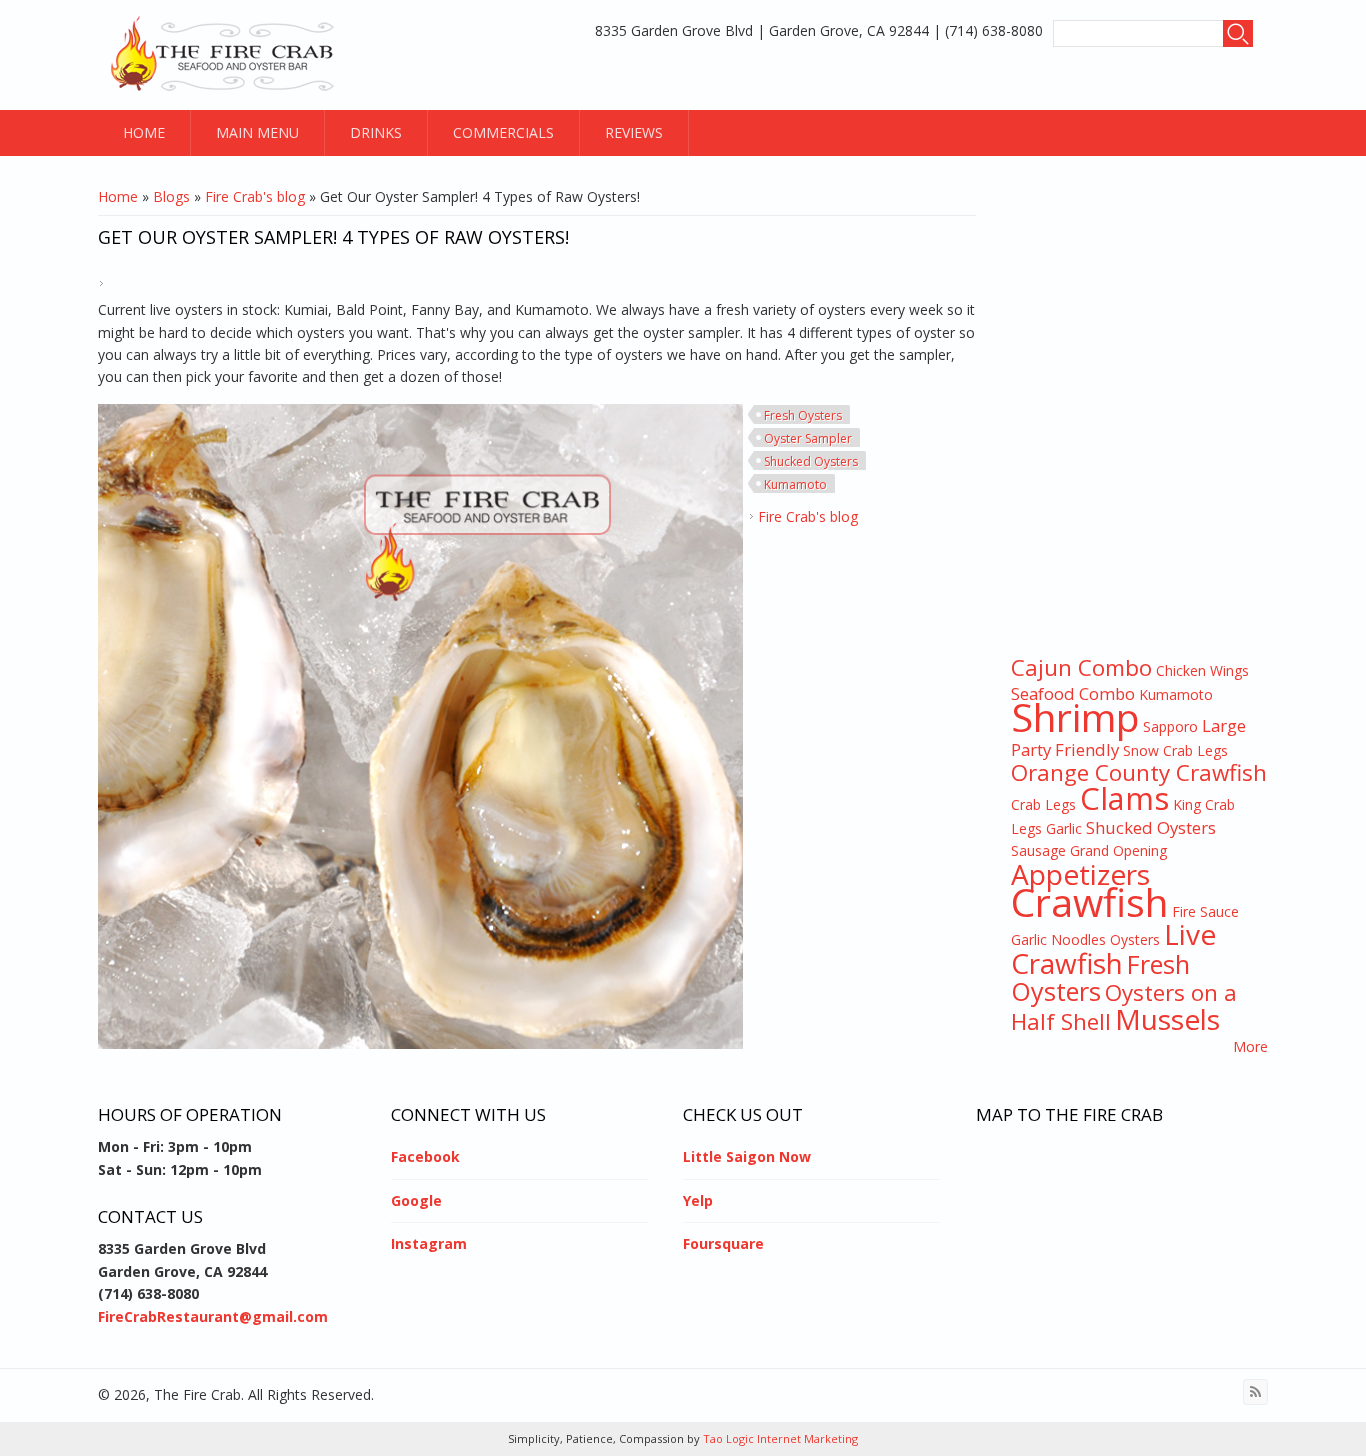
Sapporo (1170, 726)
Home (144, 132)
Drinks (376, 132)
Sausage (1038, 850)
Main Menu (257, 132)
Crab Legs (1043, 804)
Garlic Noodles (1058, 939)
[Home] (225, 55)
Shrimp (1075, 716)
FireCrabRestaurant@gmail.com (213, 1316)
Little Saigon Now (747, 1156)
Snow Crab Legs (1175, 750)
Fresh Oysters (803, 415)
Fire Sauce (1205, 911)
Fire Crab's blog (255, 196)
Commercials (503, 132)
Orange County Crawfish (1139, 772)
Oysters (1135, 939)
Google (416, 1200)
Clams (1124, 798)
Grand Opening (1118, 850)
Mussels (1167, 1019)
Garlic (1064, 828)
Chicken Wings (1202, 670)
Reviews (634, 132)
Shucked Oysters (811, 461)
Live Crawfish (1113, 948)
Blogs (171, 196)
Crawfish (1089, 901)
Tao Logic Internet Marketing (779, 1438)
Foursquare (723, 1243)
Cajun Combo (1081, 667)
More (1250, 1046)
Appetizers (1080, 874)
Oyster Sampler (808, 438)
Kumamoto (795, 484)
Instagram (429, 1243)
